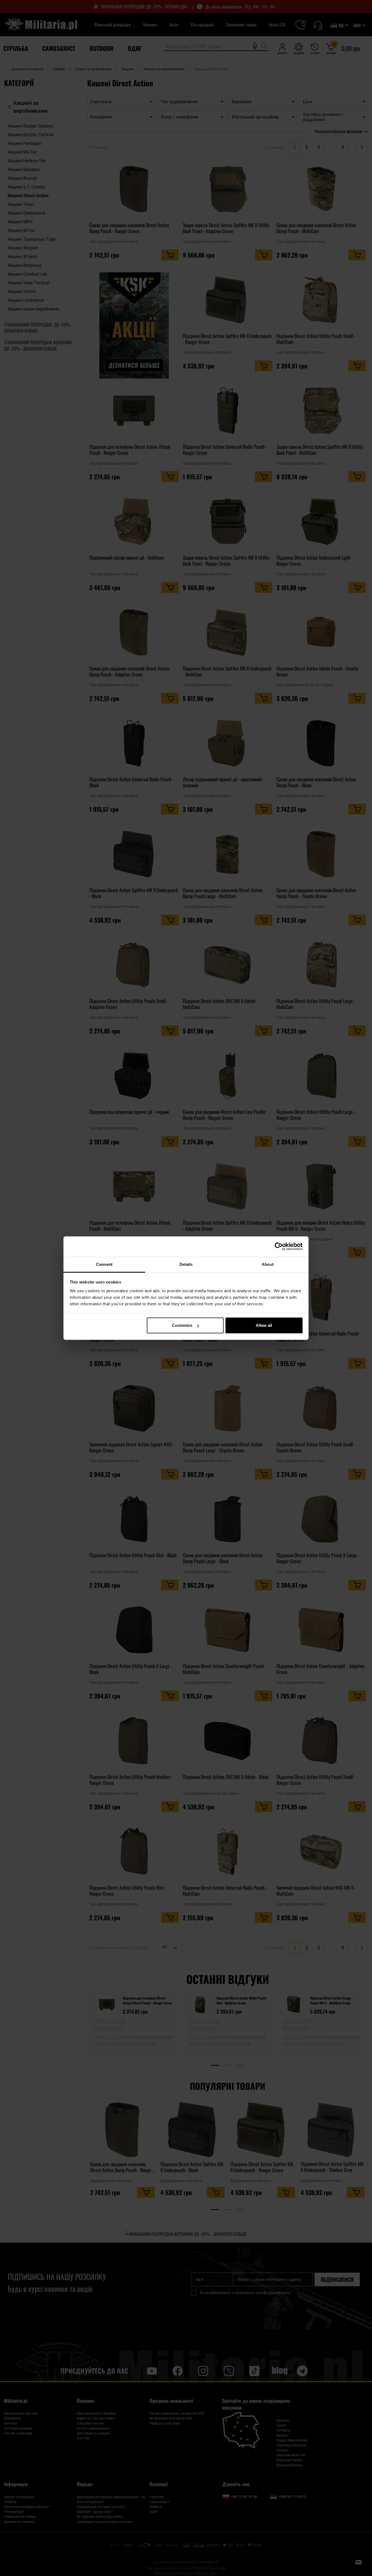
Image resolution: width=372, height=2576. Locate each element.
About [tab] (268, 1264)
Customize (182, 1325)
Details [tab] (186, 1264)
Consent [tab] (104, 1264)
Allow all (264, 1325)
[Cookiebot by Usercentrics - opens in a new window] (279, 1246)
